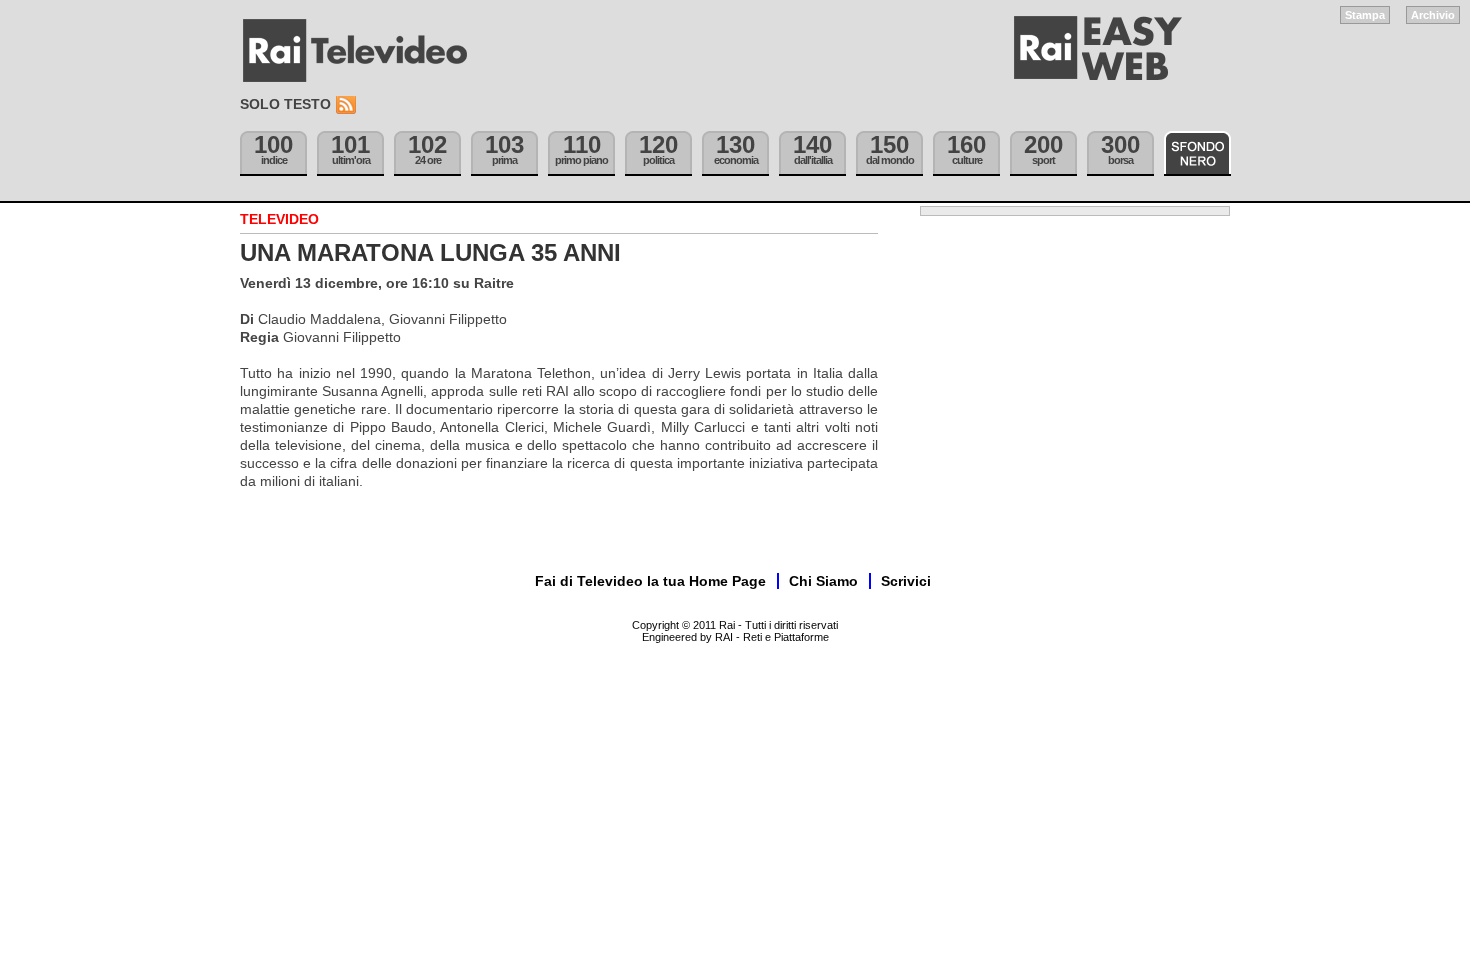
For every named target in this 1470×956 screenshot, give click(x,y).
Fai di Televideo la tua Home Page (650, 581)
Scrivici (906, 581)
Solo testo (285, 104)
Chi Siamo (823, 581)
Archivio (1433, 15)
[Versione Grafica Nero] (1197, 153)
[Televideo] (365, 51)
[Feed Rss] (348, 105)
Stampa (1365, 15)
